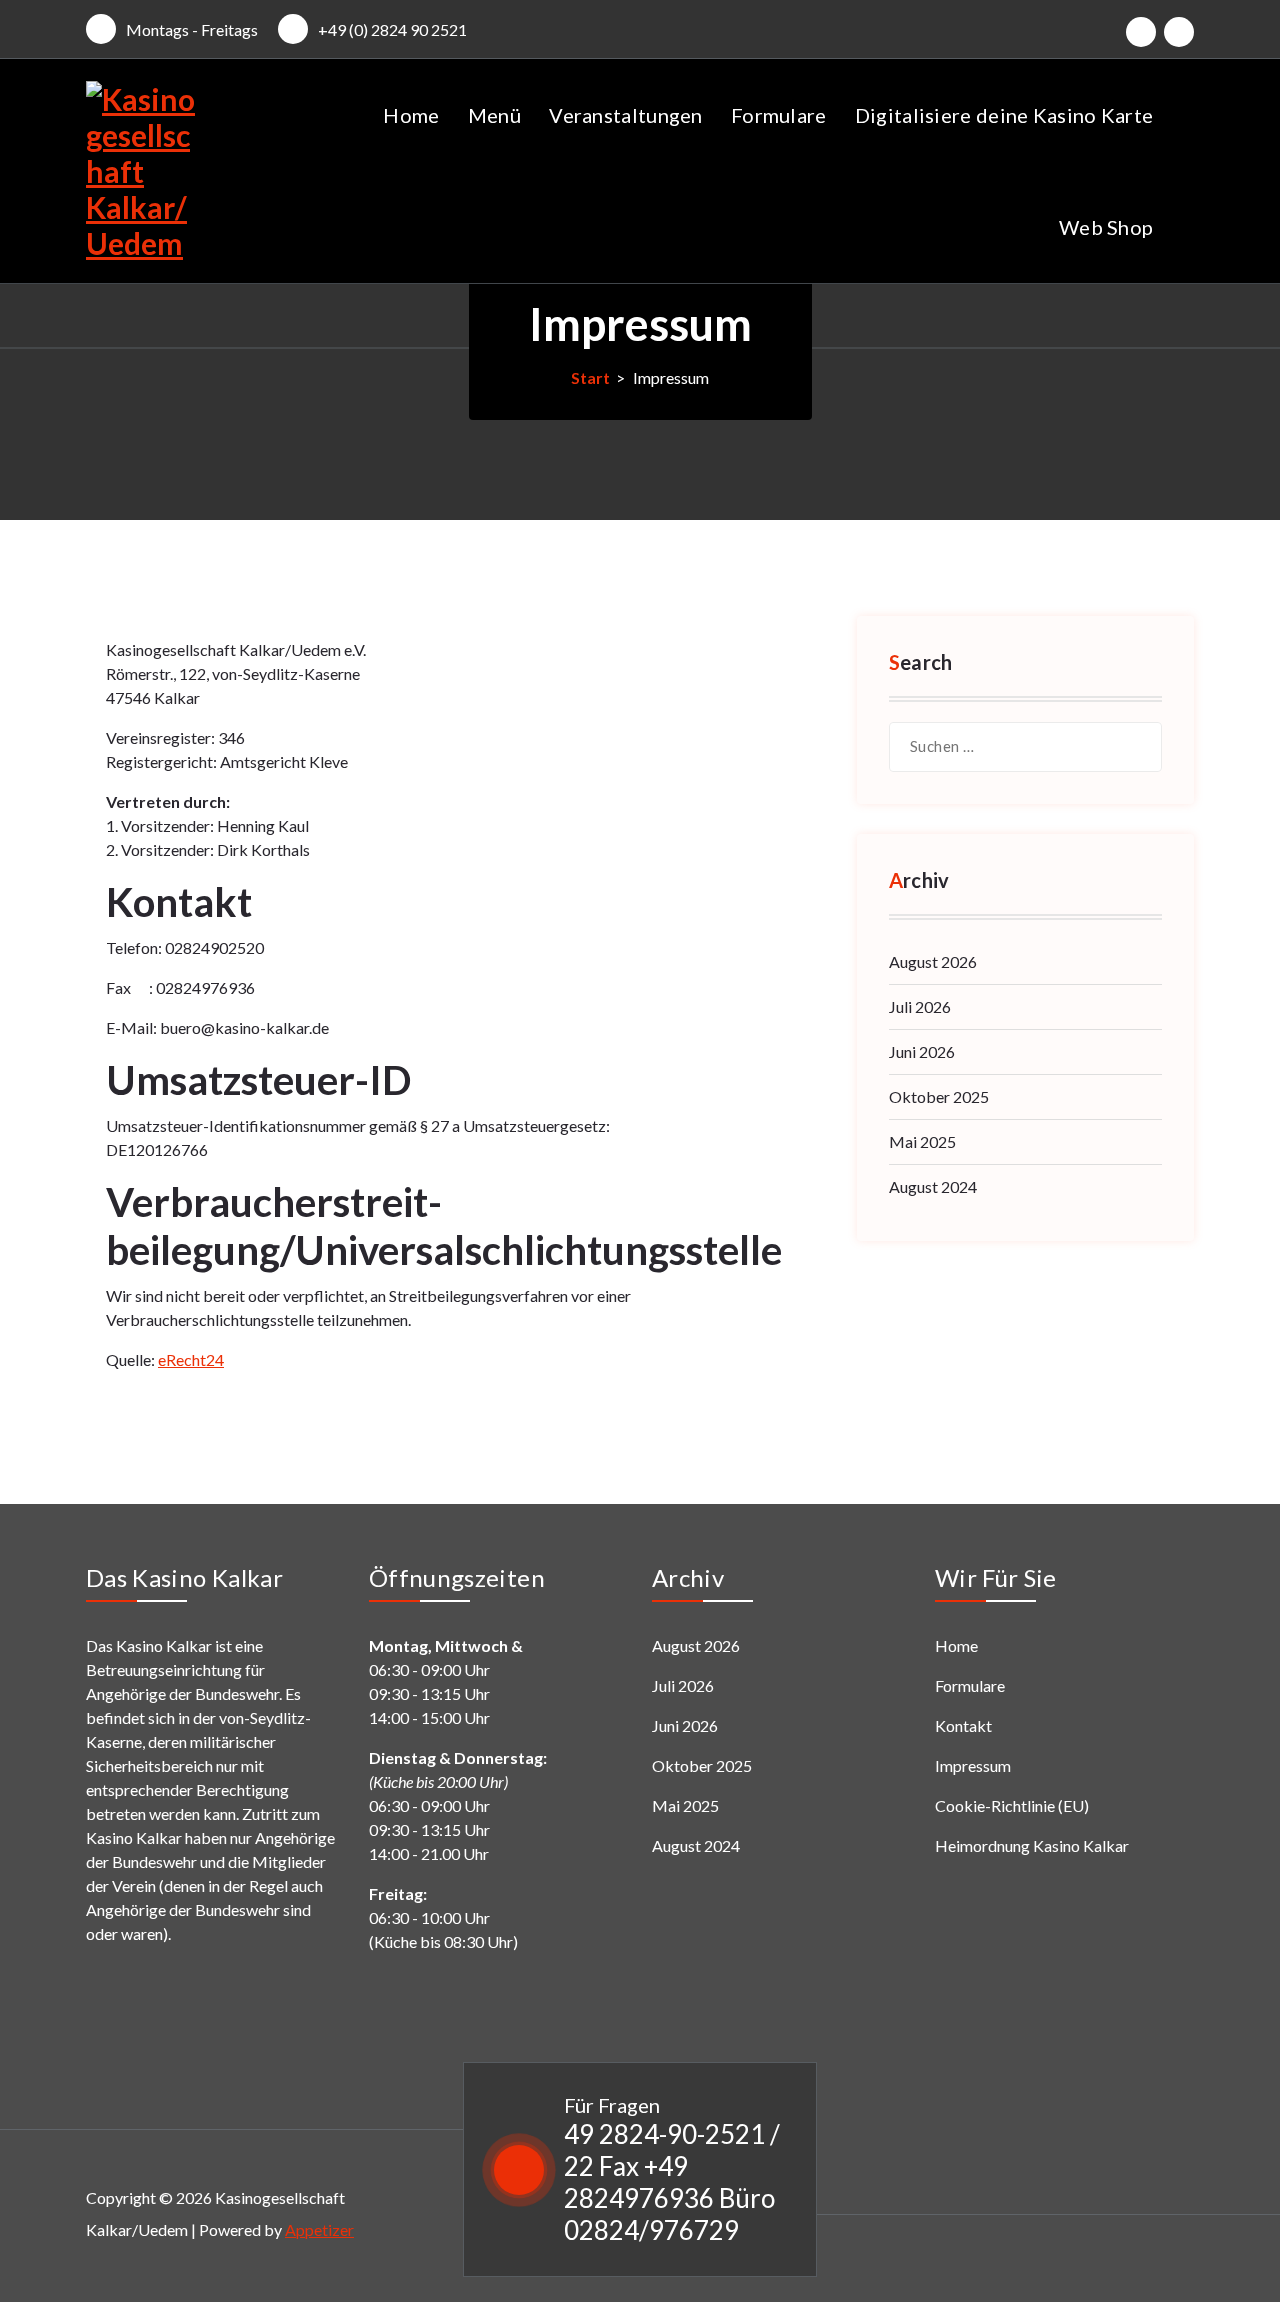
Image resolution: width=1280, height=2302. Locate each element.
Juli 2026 (920, 1006)
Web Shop (1106, 227)
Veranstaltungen (626, 115)
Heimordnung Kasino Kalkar (1032, 1845)
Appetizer (319, 2229)
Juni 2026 (922, 1051)
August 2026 (933, 961)
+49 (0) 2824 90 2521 (392, 29)
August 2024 (933, 1186)
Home (411, 115)
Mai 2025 (922, 1141)
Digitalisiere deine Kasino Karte (1004, 115)
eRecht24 (191, 1359)
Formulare (779, 115)
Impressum (973, 1765)
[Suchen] (1137, 747)
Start (590, 377)
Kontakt (963, 1725)
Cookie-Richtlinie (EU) (1012, 1805)
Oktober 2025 (939, 1096)
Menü (494, 115)
